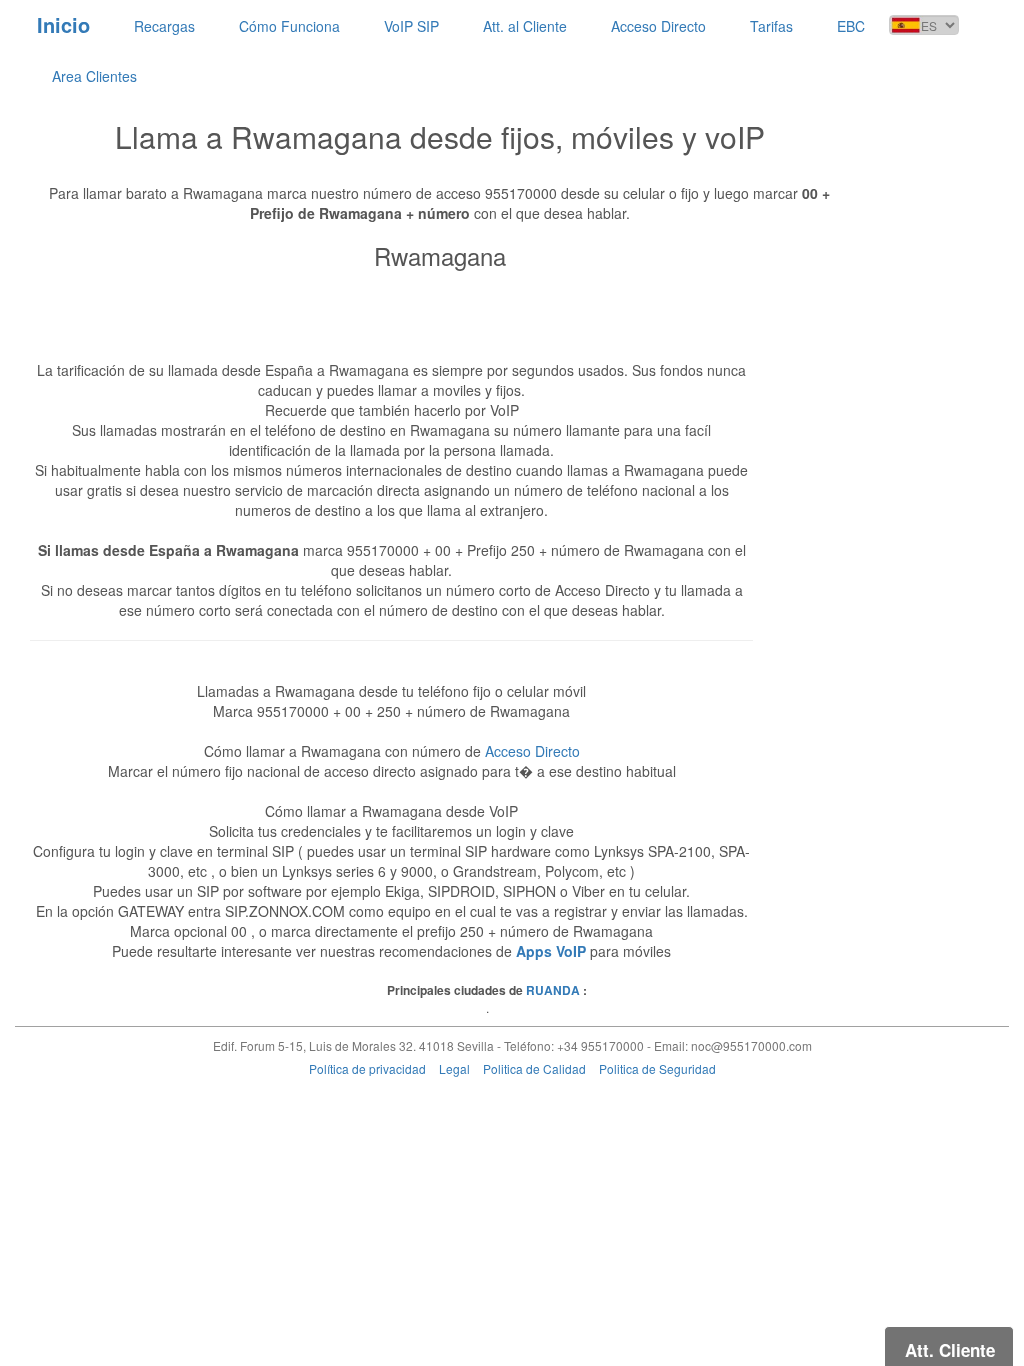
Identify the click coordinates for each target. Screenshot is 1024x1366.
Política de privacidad (367, 1068)
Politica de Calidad (534, 1068)
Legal (454, 1068)
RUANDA (553, 990)
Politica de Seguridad (657, 1068)
